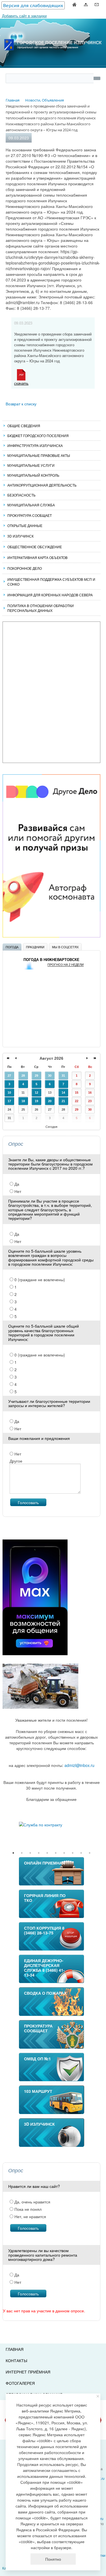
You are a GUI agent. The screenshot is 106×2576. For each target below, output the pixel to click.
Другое (16, 1461)
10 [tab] (90, 1853)
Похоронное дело (25, 568)
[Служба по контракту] (51, 1825)
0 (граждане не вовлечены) (39, 1280)
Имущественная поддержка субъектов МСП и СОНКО (51, 582)
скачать (21, 383)
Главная (15, 2349)
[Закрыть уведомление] (98, 2396)
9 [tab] (81, 1853)
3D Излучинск (20, 536)
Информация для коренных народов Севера (50, 595)
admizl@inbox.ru (79, 1765)
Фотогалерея (20, 2383)
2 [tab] (22, 1853)
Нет (17, 1191)
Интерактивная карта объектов (37, 557)
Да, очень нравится (32, 2202)
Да (16, 1184)
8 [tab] (73, 1853)
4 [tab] (39, 1853)
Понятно (53, 2559)
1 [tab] (13, 1853)
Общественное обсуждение (35, 547)
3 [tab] (30, 1853)
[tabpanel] (51, 1825)
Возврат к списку (21, 404)
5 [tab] (47, 1853)
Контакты (16, 2360)
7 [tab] (64, 1853)
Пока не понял (27, 2209)
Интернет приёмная (28, 2372)
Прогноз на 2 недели (66, 965)
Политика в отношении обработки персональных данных (41, 608)
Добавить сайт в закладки (24, 16)
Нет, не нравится (30, 2216)
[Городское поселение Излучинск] (53, 32)
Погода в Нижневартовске (51, 960)
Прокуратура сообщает (30, 515)
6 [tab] (56, 1853)
